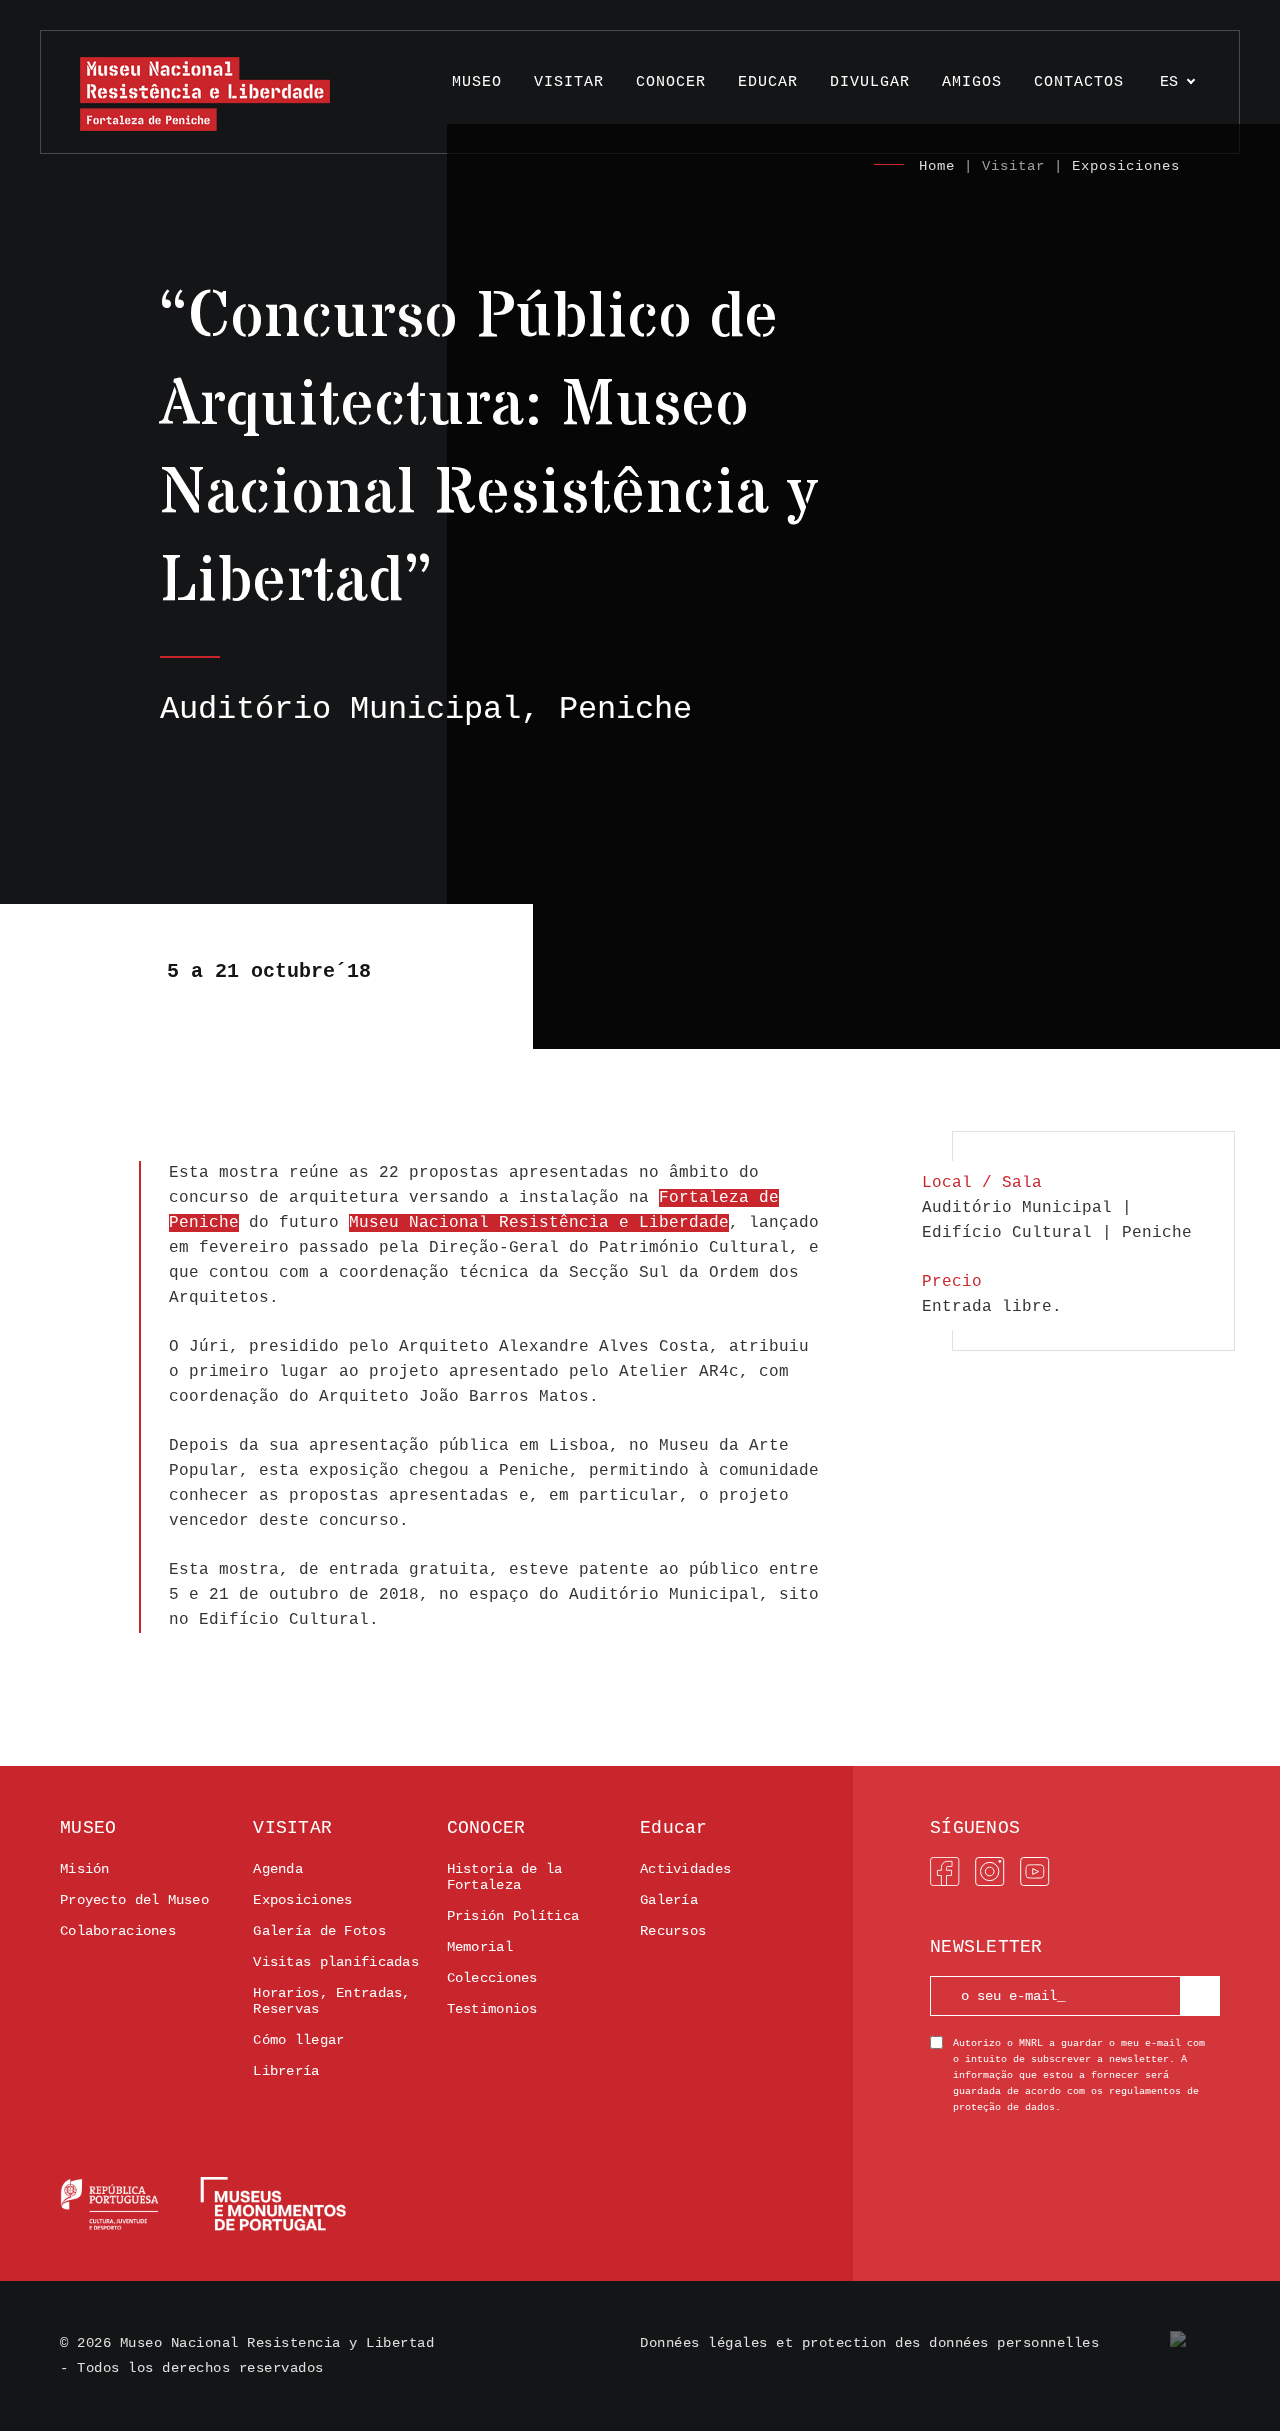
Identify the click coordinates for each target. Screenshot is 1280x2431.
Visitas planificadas (336, 1962)
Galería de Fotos (319, 1931)
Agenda (278, 1869)
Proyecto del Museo (134, 1900)
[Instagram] (990, 1872)
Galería (669, 1900)
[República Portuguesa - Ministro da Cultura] (203, 2204)
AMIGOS (972, 82)
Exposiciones (1126, 166)
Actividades (685, 1869)
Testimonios (492, 2009)
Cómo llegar (298, 2040)
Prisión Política (513, 1916)
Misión (85, 1869)
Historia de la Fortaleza (505, 1877)
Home (937, 166)
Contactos (1079, 82)
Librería (286, 2071)
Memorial (480, 1947)
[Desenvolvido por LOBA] (1195, 2343)
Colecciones (492, 1978)
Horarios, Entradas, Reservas (331, 2001)
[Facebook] (945, 1872)
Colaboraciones (118, 1931)
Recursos (673, 1931)
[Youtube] (1035, 1872)
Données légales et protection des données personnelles (869, 2343)
